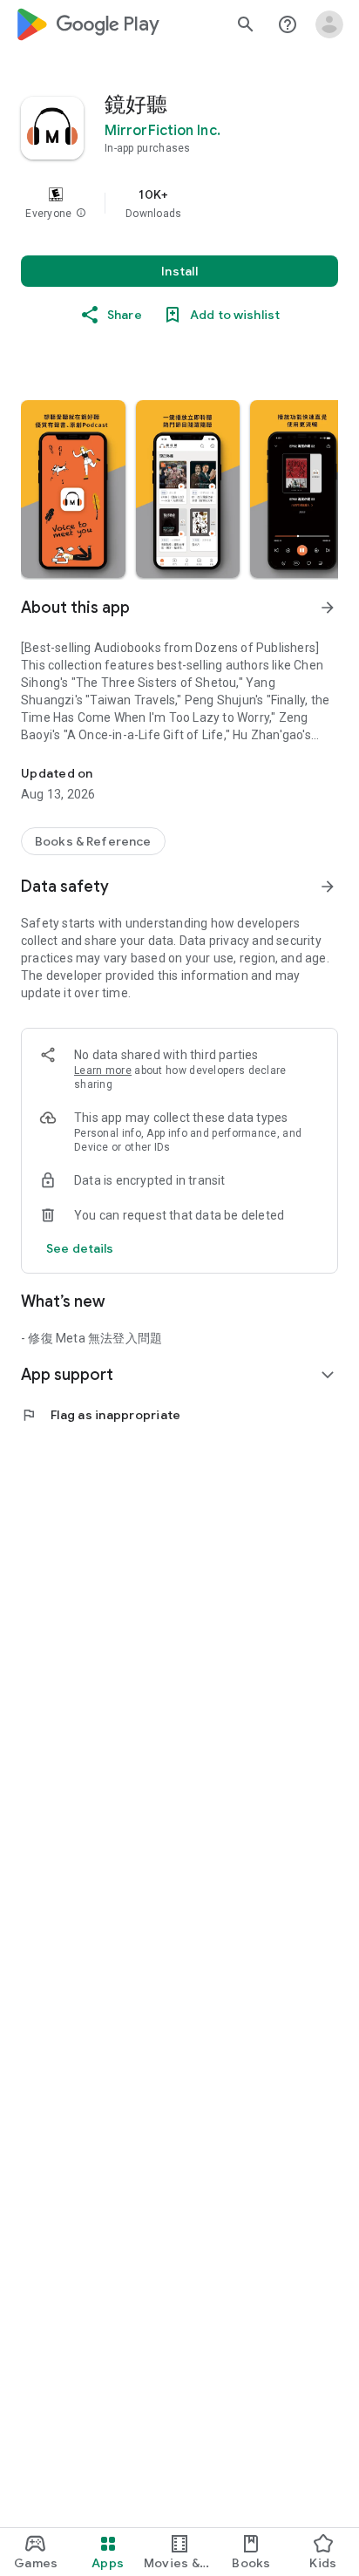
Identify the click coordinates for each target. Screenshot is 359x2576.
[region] (179, 203)
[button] (81, 214)
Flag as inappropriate (101, 1415)
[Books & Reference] (93, 841)
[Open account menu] (329, 24)
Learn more (103, 1071)
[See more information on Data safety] (328, 887)
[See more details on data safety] (80, 1248)
